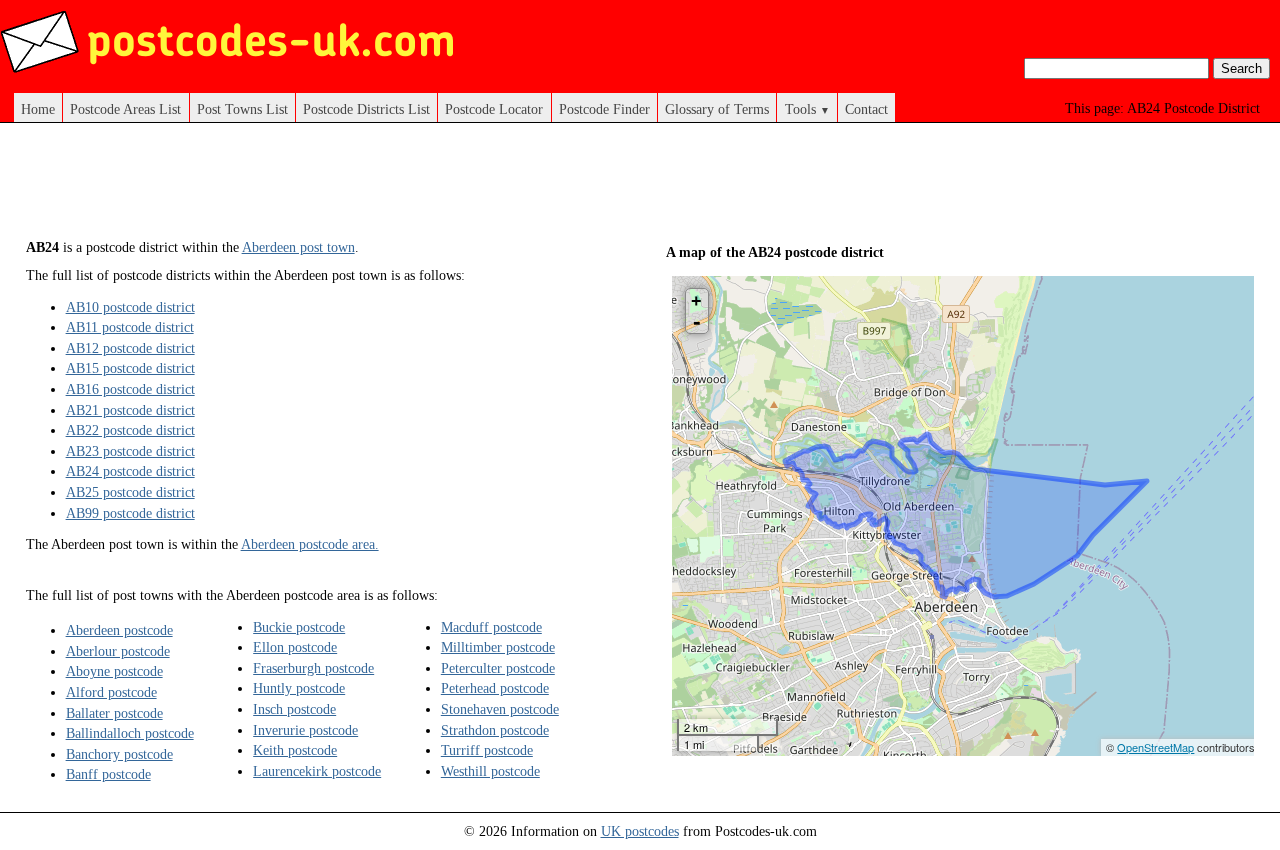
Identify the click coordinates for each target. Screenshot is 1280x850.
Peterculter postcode (498, 668)
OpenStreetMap (1155, 747)
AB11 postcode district (130, 327)
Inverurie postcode (305, 730)
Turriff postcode (487, 750)
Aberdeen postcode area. (310, 544)
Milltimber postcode (498, 647)
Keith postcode (295, 750)
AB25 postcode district (130, 492)
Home (38, 109)
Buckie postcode (299, 627)
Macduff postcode (491, 627)
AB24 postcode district (130, 471)
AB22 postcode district (130, 430)
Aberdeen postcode (119, 630)
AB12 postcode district (130, 348)
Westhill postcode (490, 771)
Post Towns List (242, 109)
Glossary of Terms (717, 109)
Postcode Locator (494, 109)
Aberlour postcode (118, 651)
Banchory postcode (119, 754)
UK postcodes (640, 831)
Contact (866, 109)
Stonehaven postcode (500, 709)
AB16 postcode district (130, 389)
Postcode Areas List (125, 109)
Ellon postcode (295, 647)
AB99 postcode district (130, 513)
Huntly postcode (299, 688)
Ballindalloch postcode (130, 733)
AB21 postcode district (130, 410)
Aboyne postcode (114, 671)
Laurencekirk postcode (317, 771)
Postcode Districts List (366, 109)
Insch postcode (294, 709)
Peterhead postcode (495, 688)
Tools (807, 109)
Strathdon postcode (495, 730)
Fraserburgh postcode (313, 668)
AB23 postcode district (130, 451)
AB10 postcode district (130, 307)
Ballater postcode (114, 713)
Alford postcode (111, 692)
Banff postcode (108, 774)
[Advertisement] (390, 188)
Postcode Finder (604, 109)
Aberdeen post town (298, 247)
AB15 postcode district (130, 368)
